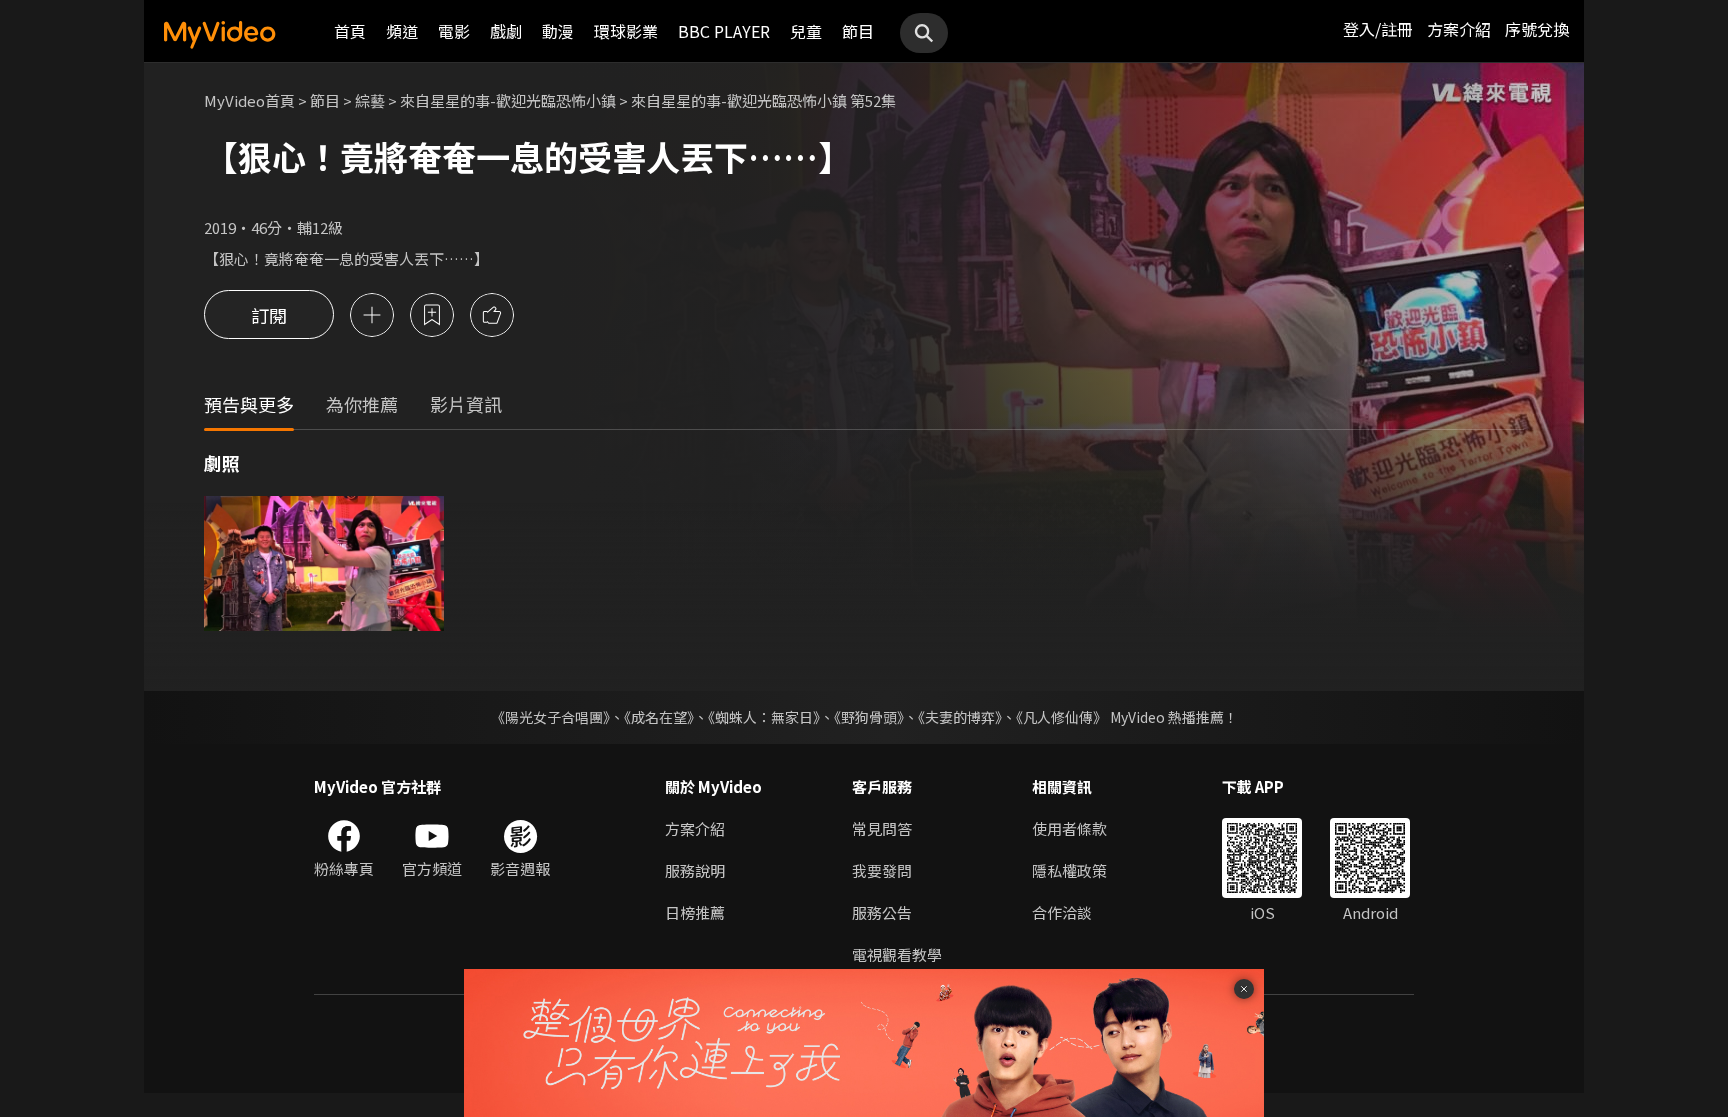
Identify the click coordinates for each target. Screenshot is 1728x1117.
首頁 (350, 31)
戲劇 (506, 31)
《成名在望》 (659, 717)
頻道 (402, 31)
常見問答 (882, 828)
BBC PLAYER (724, 31)
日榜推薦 (695, 912)
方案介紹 (1459, 29)
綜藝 (370, 100)
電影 (454, 31)
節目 (858, 31)
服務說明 (695, 870)
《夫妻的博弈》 (960, 717)
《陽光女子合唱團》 (550, 717)
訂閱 (269, 315)
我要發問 (882, 870)
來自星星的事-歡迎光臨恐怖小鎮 (508, 100)
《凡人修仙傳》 (1061, 717)
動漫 (558, 31)
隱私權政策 (1069, 870)
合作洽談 (1062, 912)
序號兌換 (1537, 29)
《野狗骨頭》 (869, 717)
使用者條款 (1069, 828)
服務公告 (882, 912)
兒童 (806, 31)
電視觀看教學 (897, 954)
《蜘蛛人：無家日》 (764, 717)
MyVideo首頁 (249, 100)
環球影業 (626, 31)
